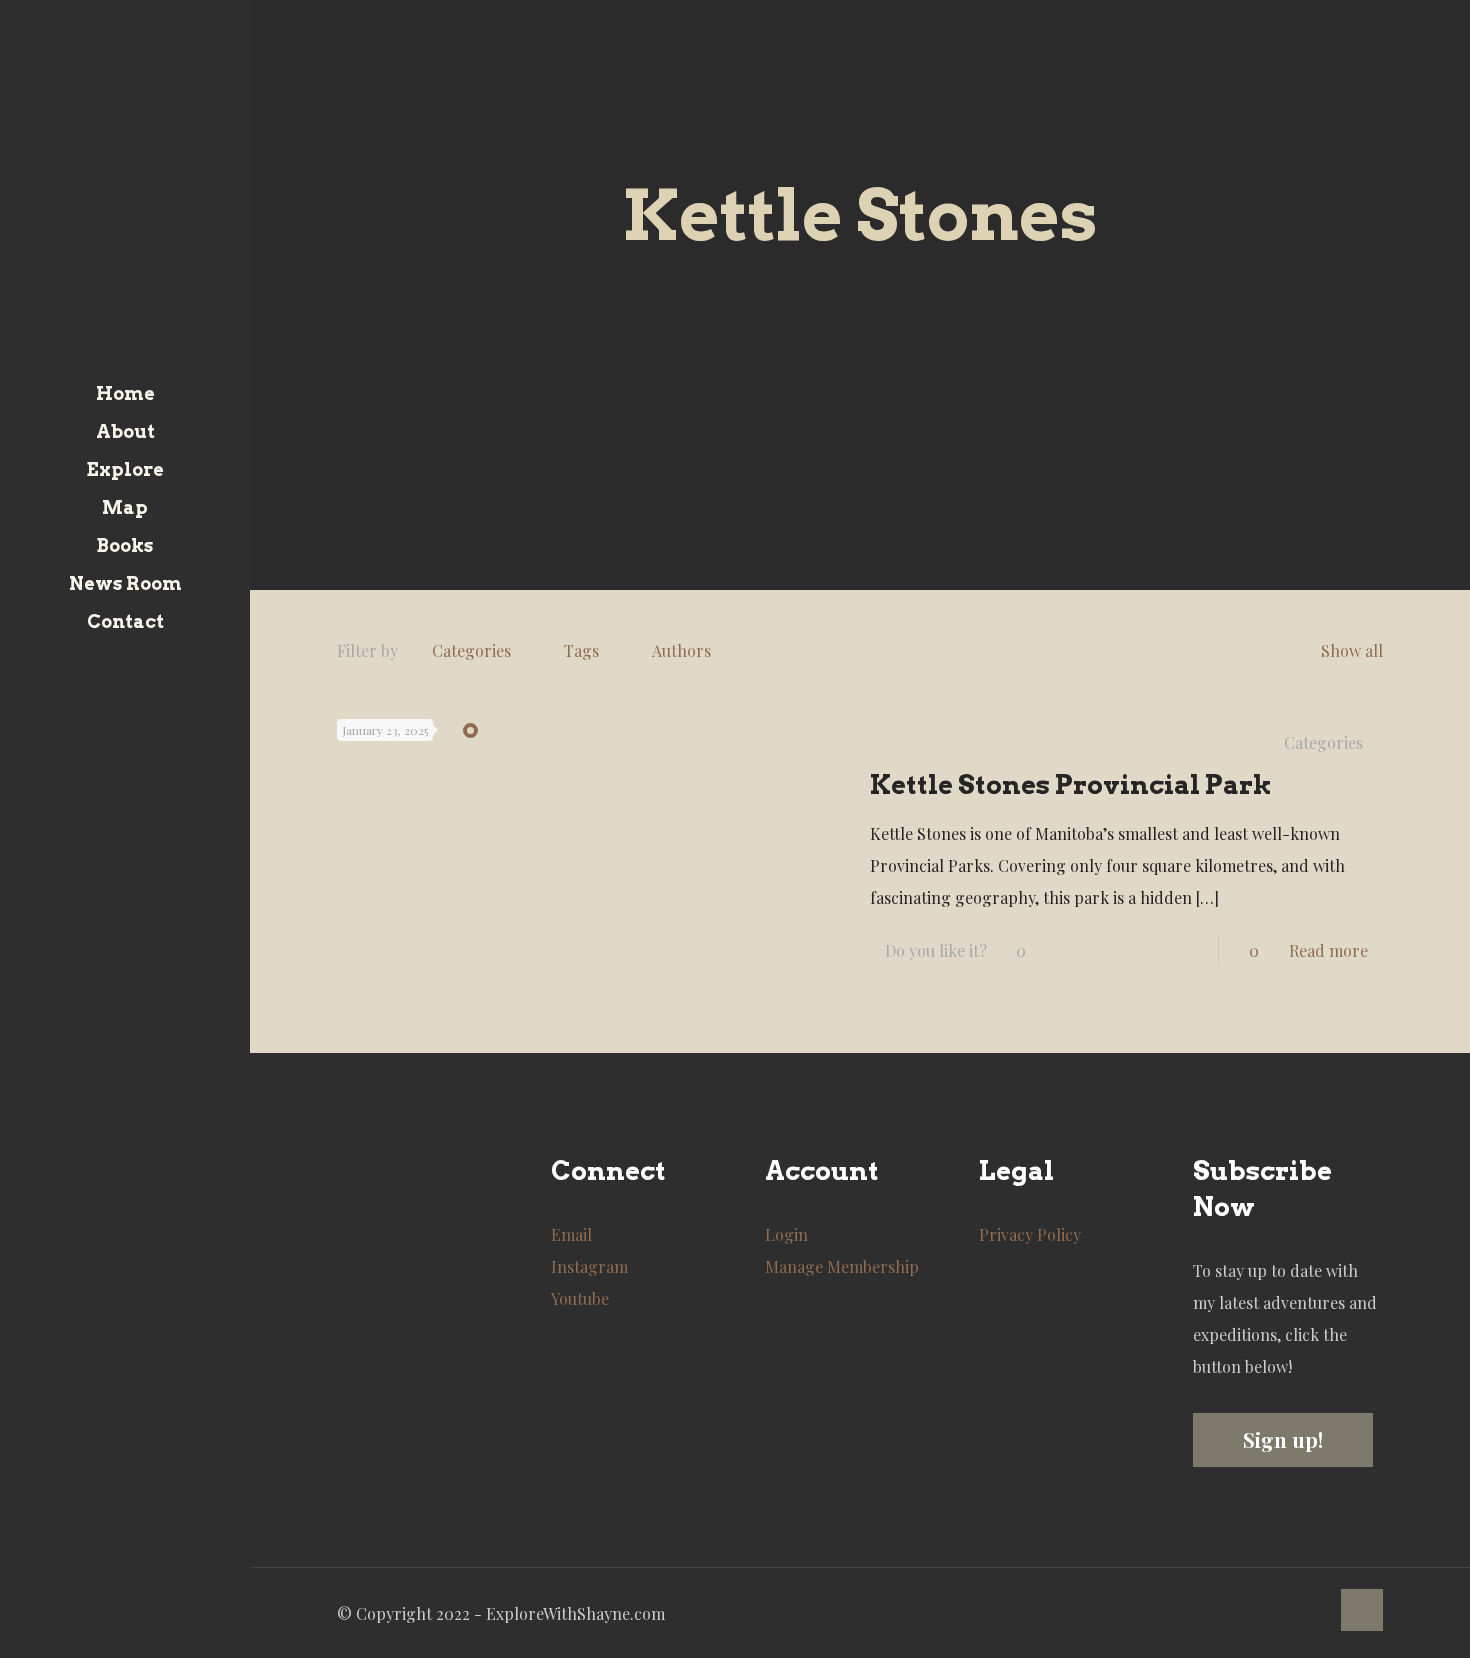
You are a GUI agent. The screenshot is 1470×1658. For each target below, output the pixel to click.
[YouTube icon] (113, 1631)
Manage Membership (842, 1266)
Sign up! (1283, 1439)
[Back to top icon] (1362, 1610)
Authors (681, 650)
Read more (1328, 950)
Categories (471, 650)
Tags (581, 650)
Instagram (589, 1266)
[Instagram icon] (138, 1631)
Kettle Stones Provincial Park (1071, 784)
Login (786, 1234)
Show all (1352, 650)
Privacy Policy (1030, 1234)
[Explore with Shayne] (125, 187)
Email (571, 1234)
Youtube (580, 1298)
